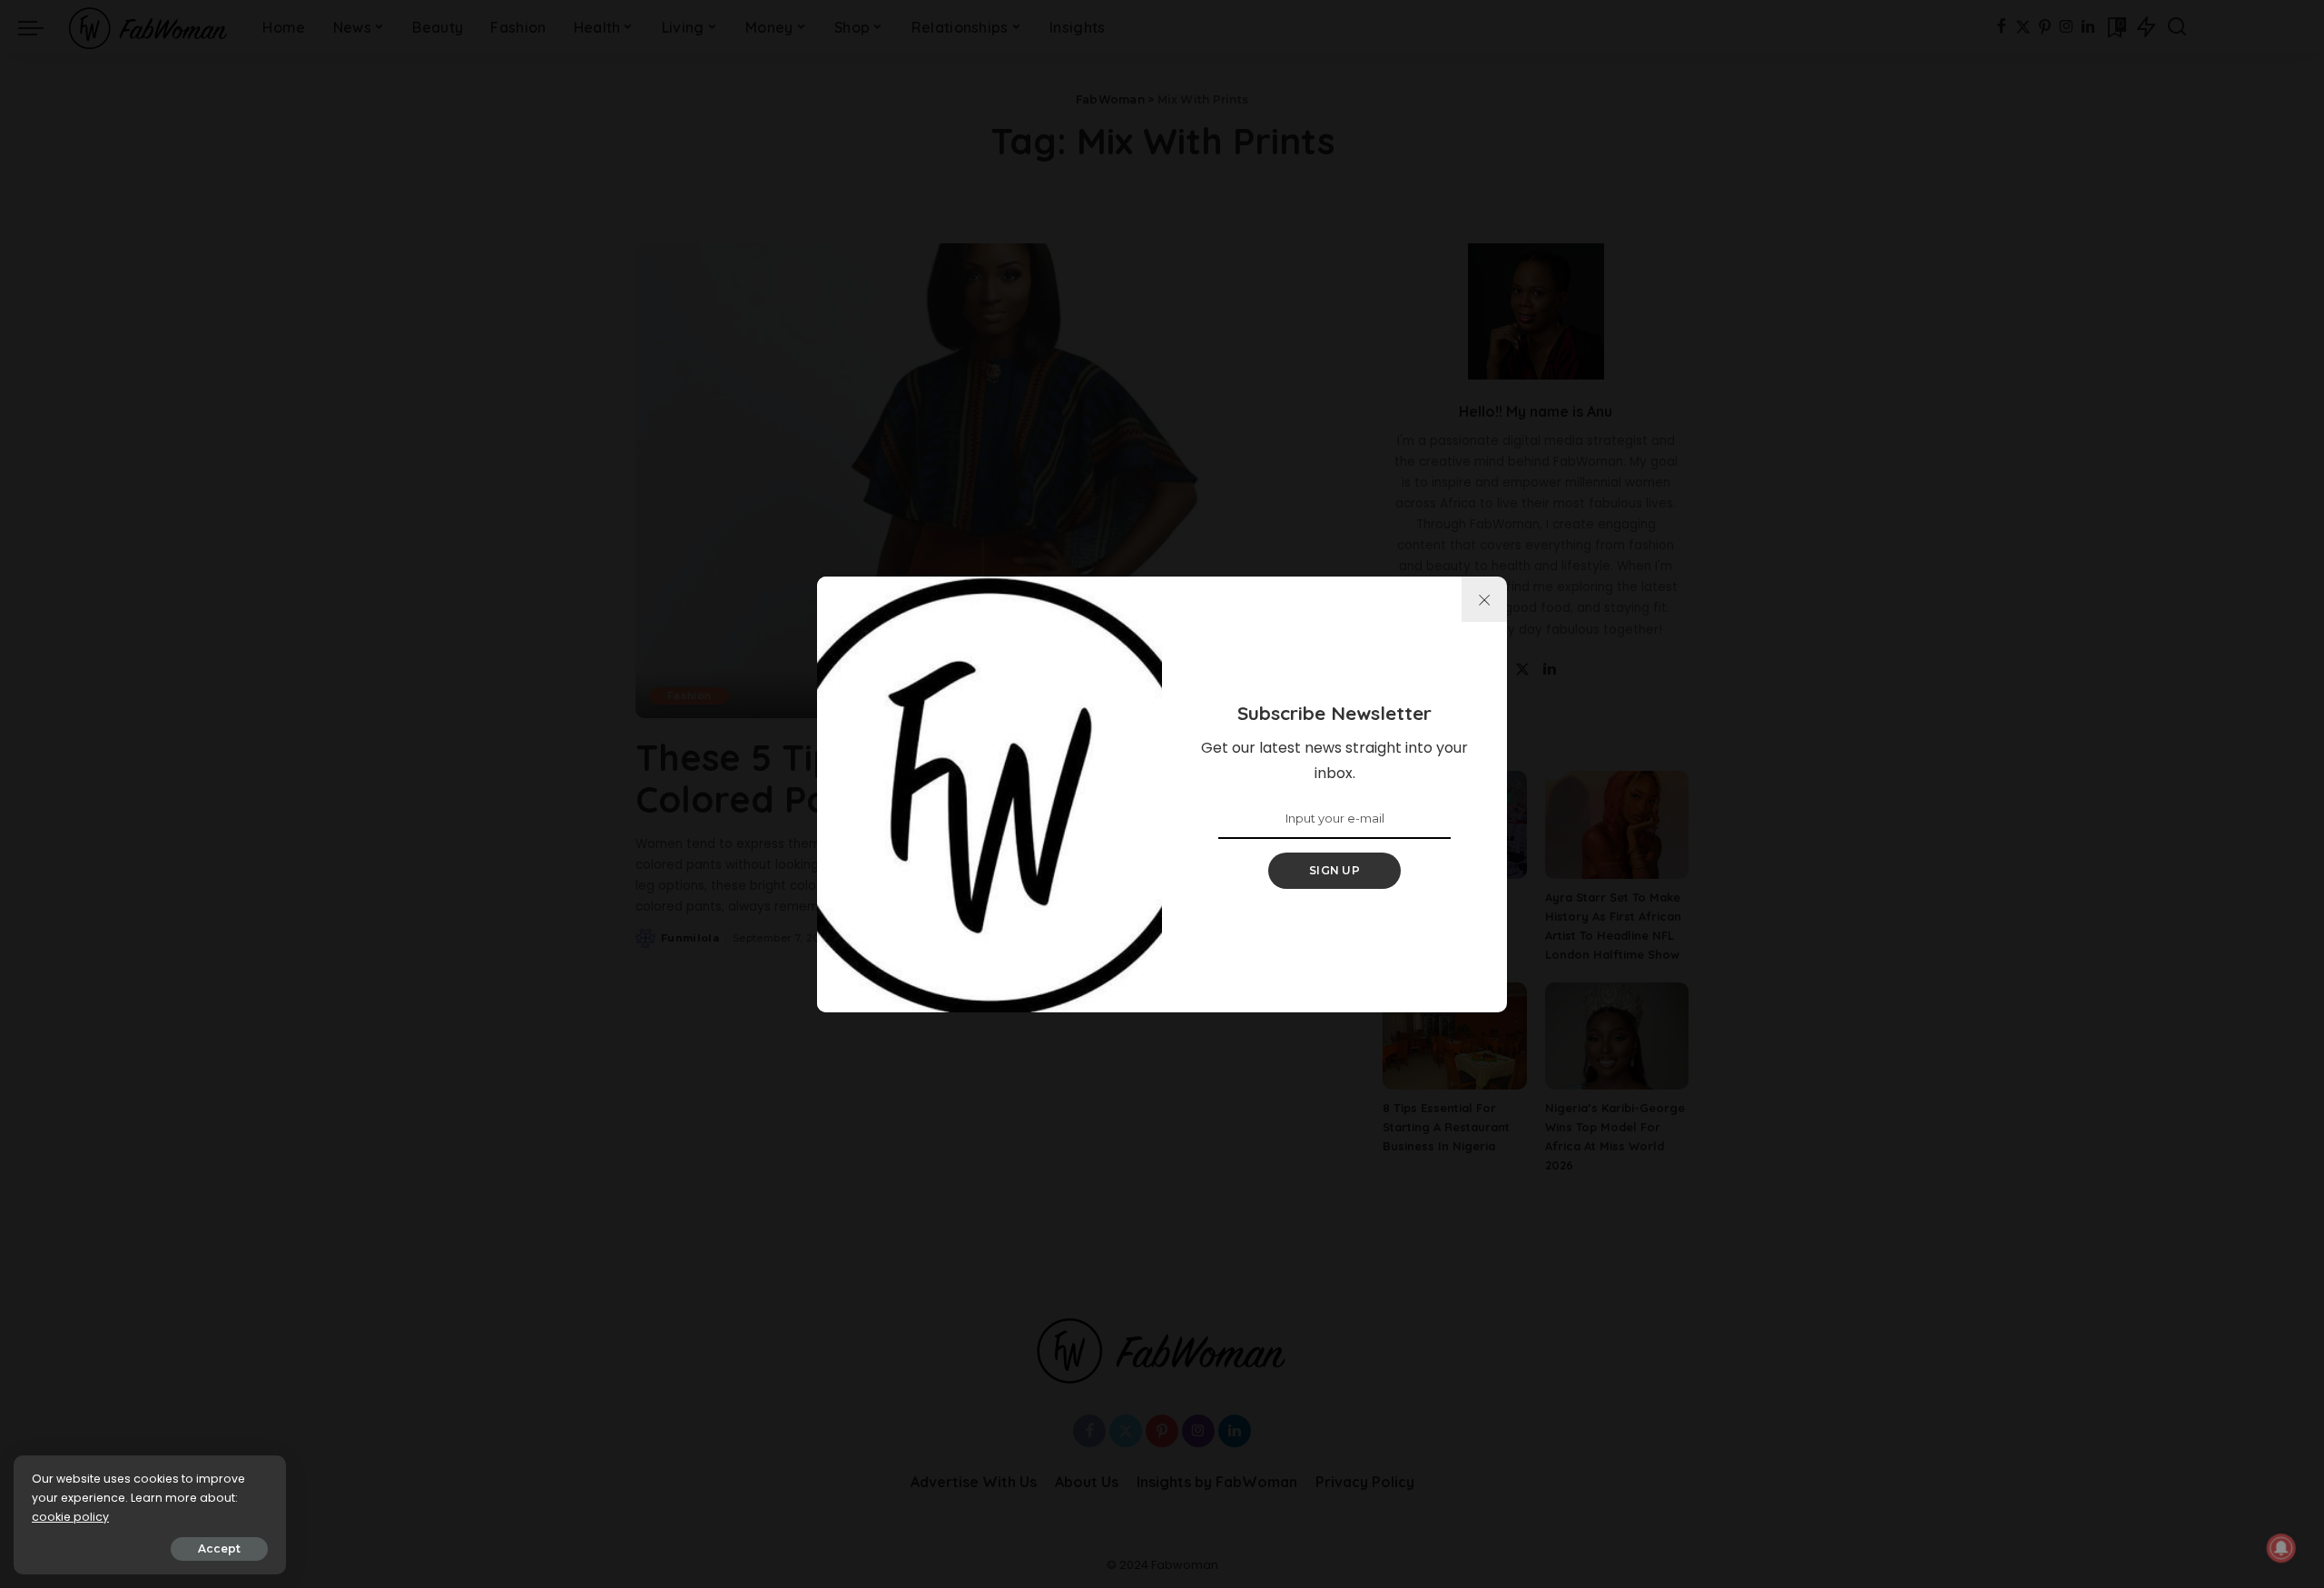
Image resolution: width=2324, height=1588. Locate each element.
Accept (219, 1549)
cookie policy (70, 1517)
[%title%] (1484, 599)
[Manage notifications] (2281, 1548)
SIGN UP (1334, 870)
